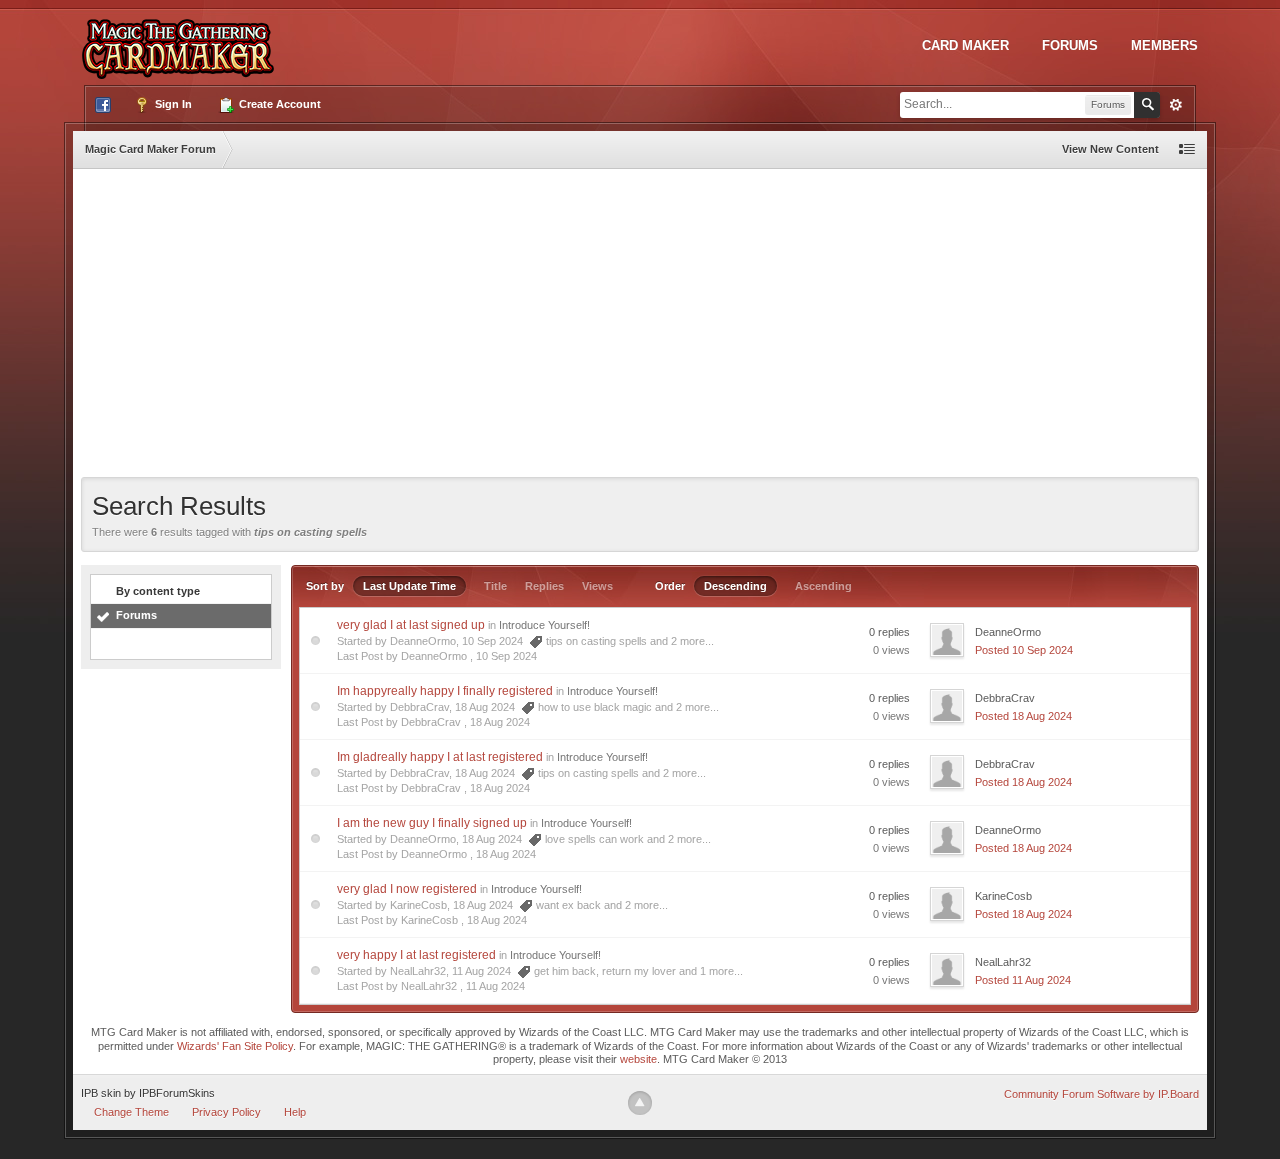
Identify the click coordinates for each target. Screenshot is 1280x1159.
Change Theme (131, 1112)
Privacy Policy (226, 1112)
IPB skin (101, 1093)
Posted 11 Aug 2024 (1023, 980)
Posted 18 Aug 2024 (1023, 716)
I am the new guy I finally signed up (432, 823)
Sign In (172, 104)
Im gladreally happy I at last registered (440, 757)
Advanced (1176, 105)
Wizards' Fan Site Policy (235, 1046)
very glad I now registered (407, 889)
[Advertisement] (640, 327)
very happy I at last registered (416, 955)
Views (597, 586)
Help (295, 1112)
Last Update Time (409, 586)
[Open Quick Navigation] (1187, 149)
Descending (735, 586)
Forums (1070, 45)
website (638, 1059)
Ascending (823, 586)
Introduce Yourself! (544, 625)
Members (1164, 45)
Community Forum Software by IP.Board (1101, 1094)
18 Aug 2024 (500, 722)
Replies (544, 586)
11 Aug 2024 (495, 986)
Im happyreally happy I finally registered (445, 691)
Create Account (278, 104)
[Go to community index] (182, 39)
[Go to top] (640, 1103)
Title (495, 586)
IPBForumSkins (177, 1093)
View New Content (1110, 149)
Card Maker (965, 45)
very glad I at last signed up (411, 625)
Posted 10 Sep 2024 (1024, 650)
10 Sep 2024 (506, 656)
